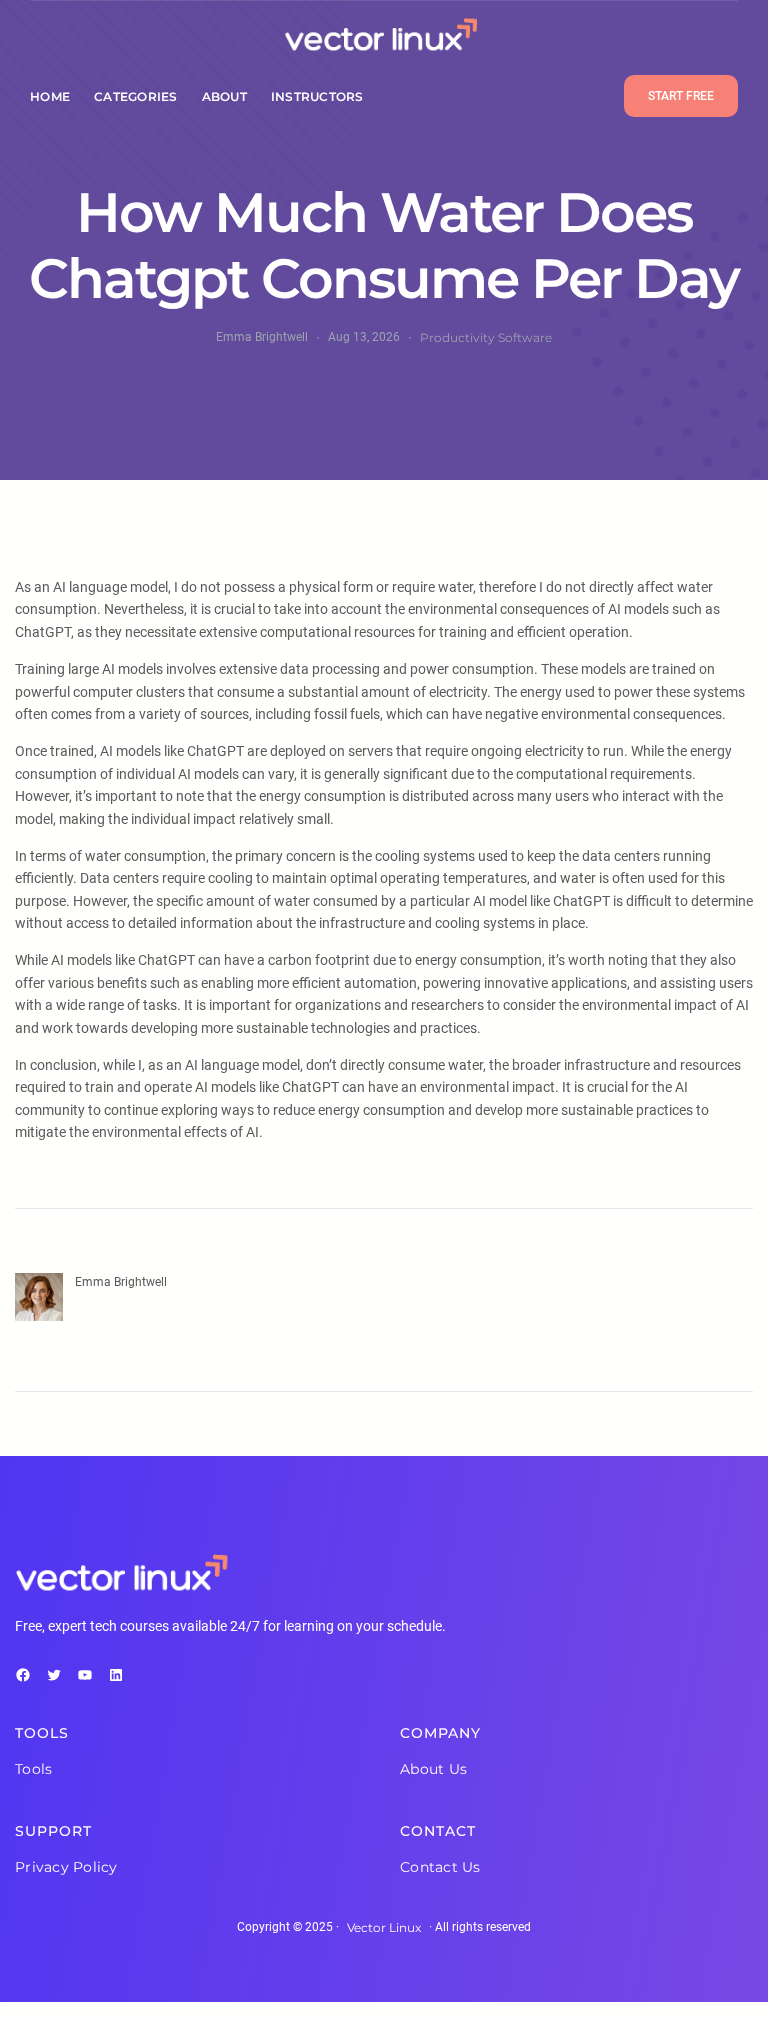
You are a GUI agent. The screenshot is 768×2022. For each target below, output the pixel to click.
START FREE (681, 96)
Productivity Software (486, 337)
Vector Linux (384, 1927)
